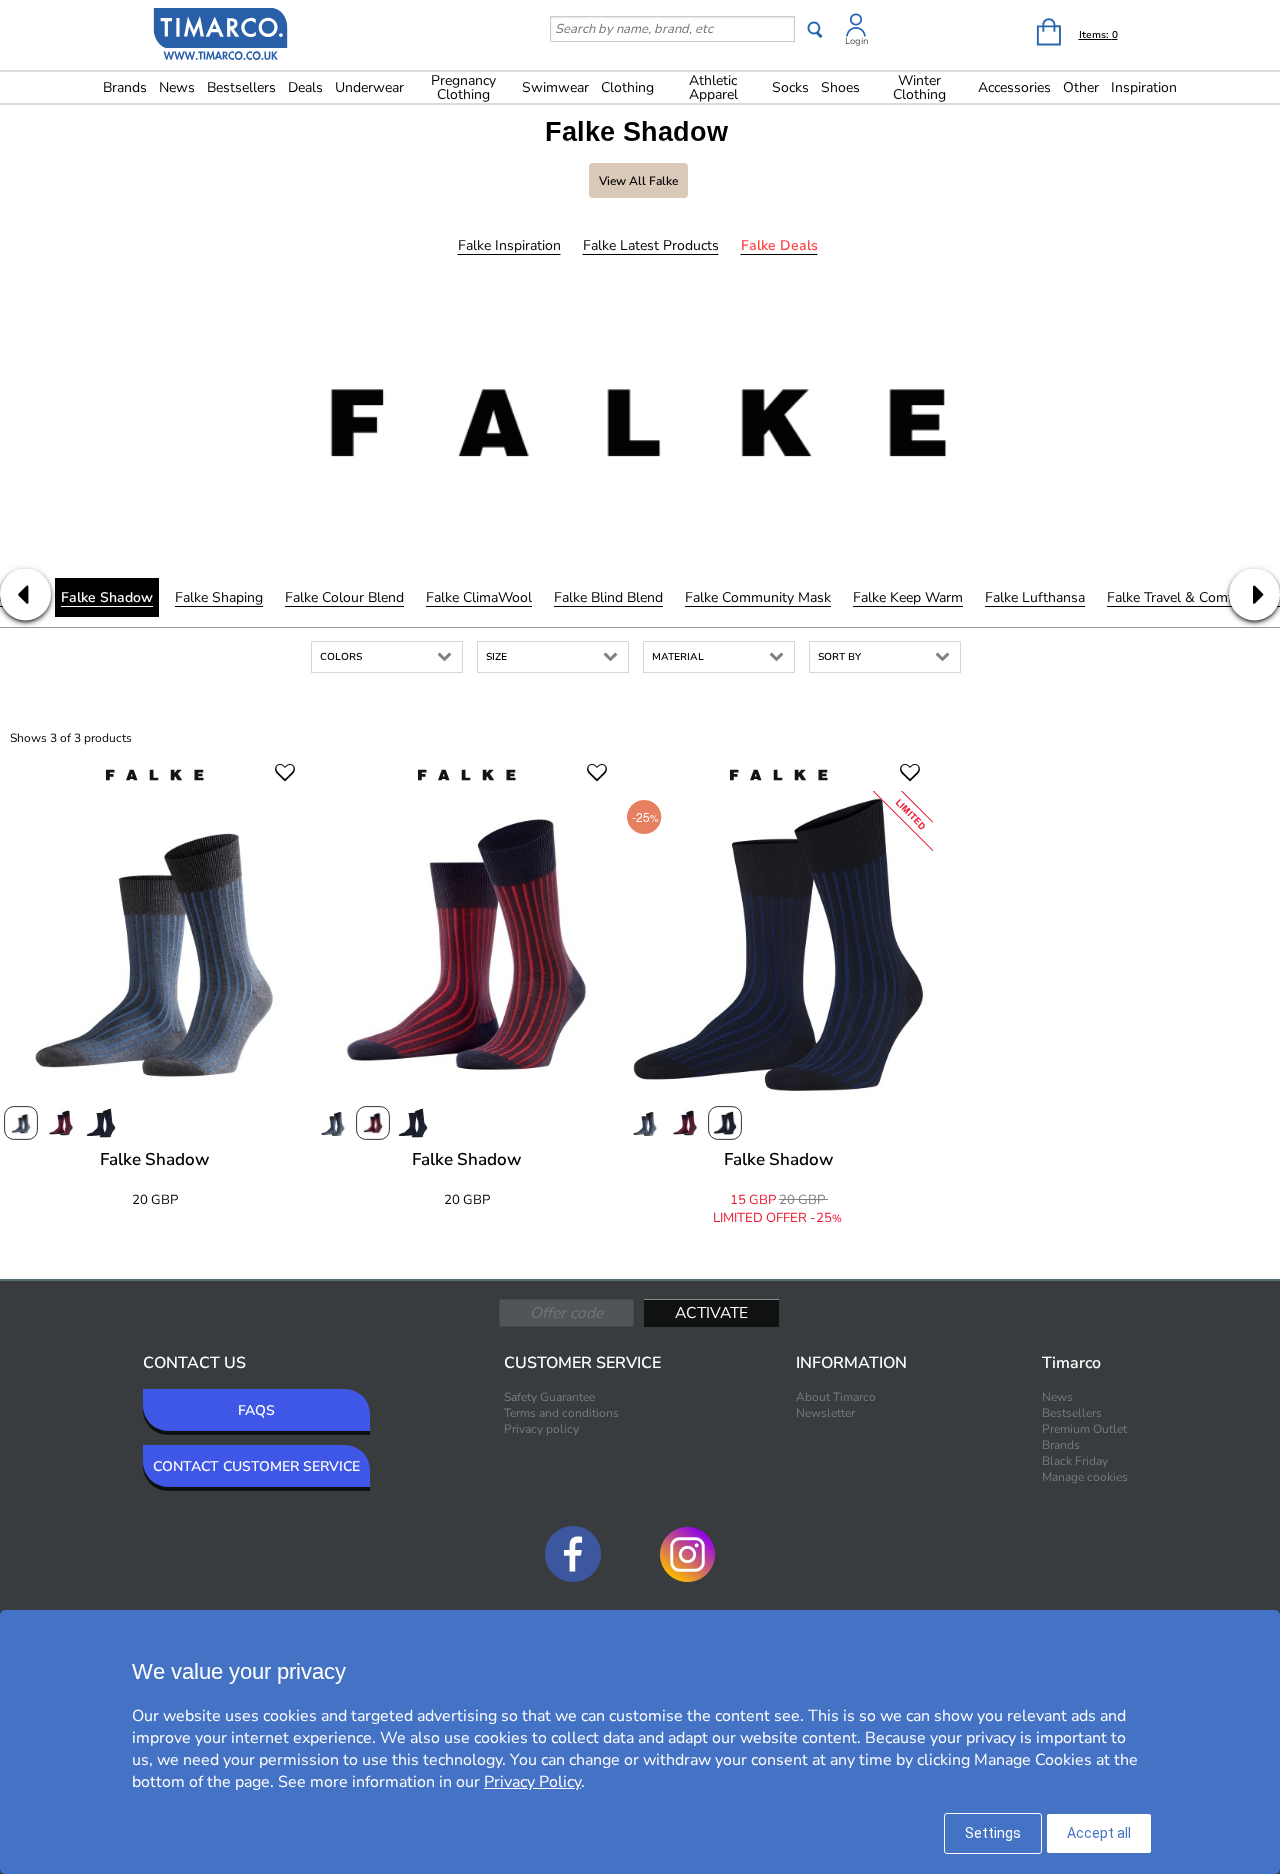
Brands (125, 87)
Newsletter (825, 1413)
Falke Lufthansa (1035, 597)
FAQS (256, 1410)
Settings (993, 1833)
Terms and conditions (561, 1413)
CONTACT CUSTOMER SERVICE (256, 1466)
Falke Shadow (107, 597)
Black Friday (1075, 1461)
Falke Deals (779, 245)
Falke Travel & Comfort (1179, 597)
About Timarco (836, 1397)
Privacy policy (541, 1429)
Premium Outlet (1084, 1429)
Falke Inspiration (509, 245)
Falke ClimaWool (479, 597)
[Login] (856, 28)
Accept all (1099, 1833)
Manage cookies (1085, 1477)
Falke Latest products (651, 245)
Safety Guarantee (549, 1397)
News (177, 87)
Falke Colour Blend (344, 597)
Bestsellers (241, 87)
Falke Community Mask (758, 597)
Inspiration (1144, 87)
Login (856, 41)
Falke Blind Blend (608, 597)
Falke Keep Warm (908, 597)
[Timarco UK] (221, 37)
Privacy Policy (532, 1782)
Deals (305, 87)
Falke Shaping (219, 597)
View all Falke (638, 181)
